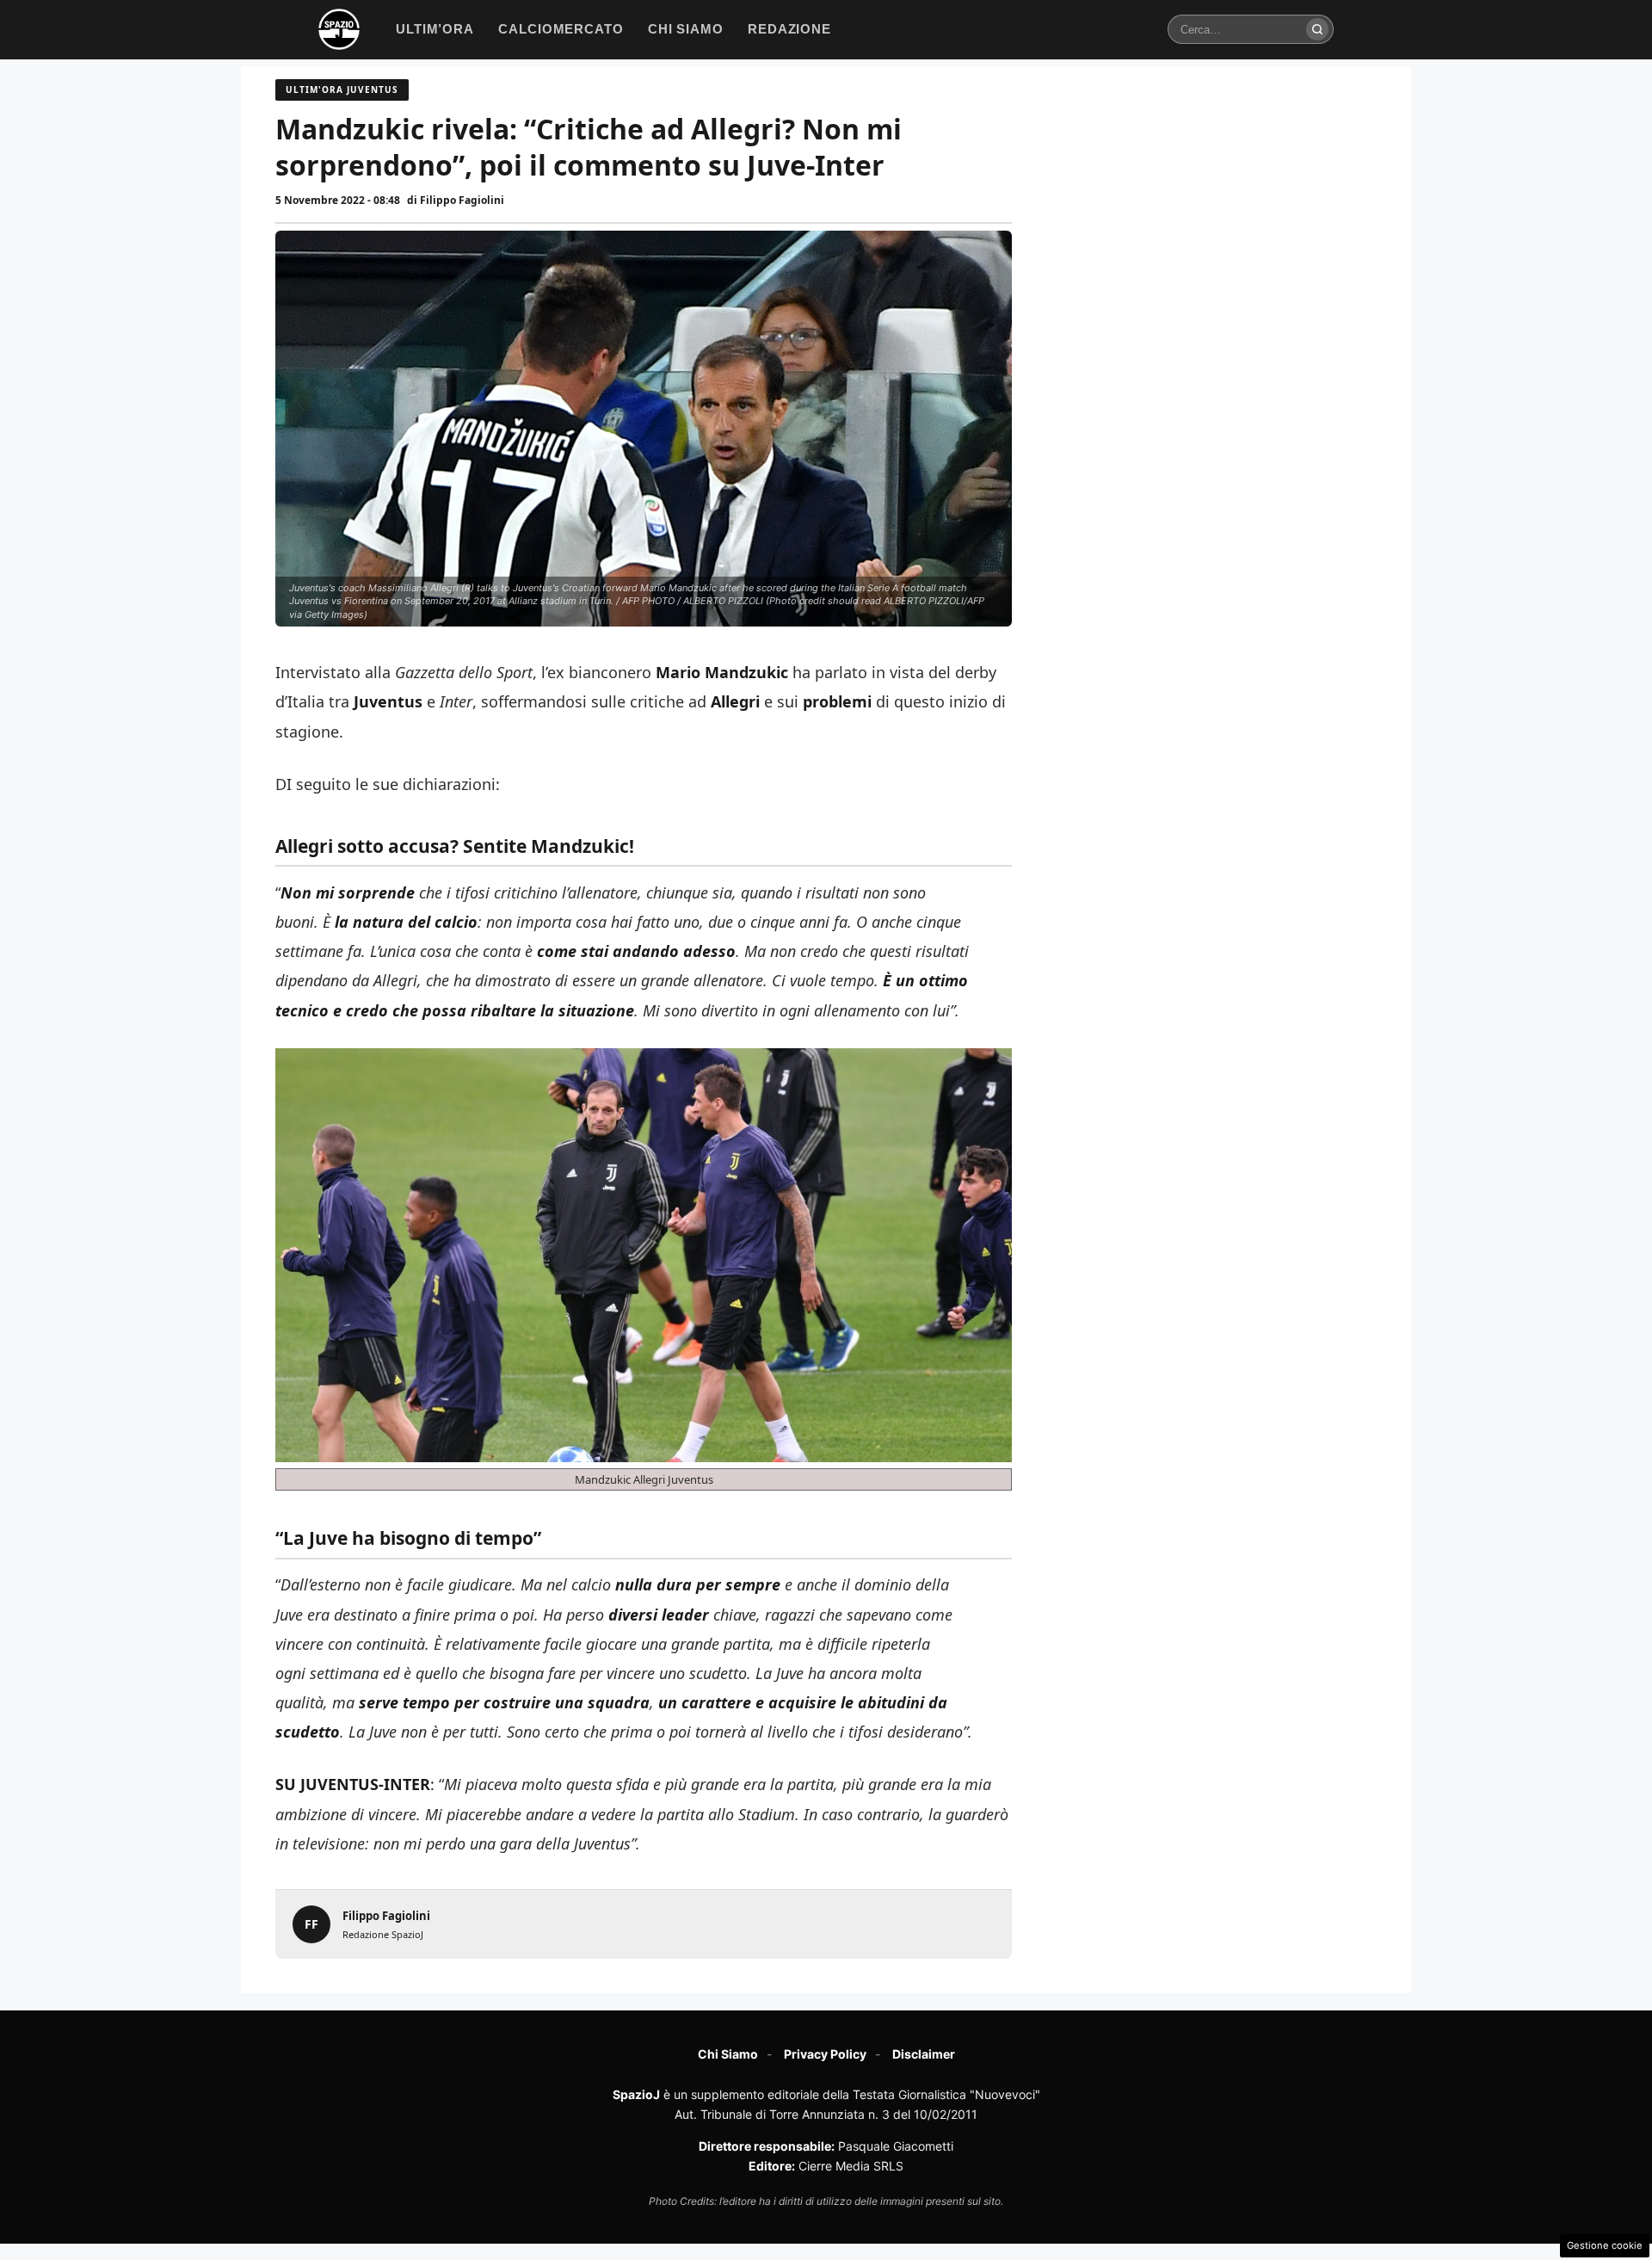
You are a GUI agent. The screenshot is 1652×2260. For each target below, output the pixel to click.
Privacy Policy (825, 2054)
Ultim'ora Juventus (342, 90)
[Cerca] (1317, 29)
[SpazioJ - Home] (339, 29)
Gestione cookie (1605, 2245)
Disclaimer (924, 2054)
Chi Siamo (728, 2054)
